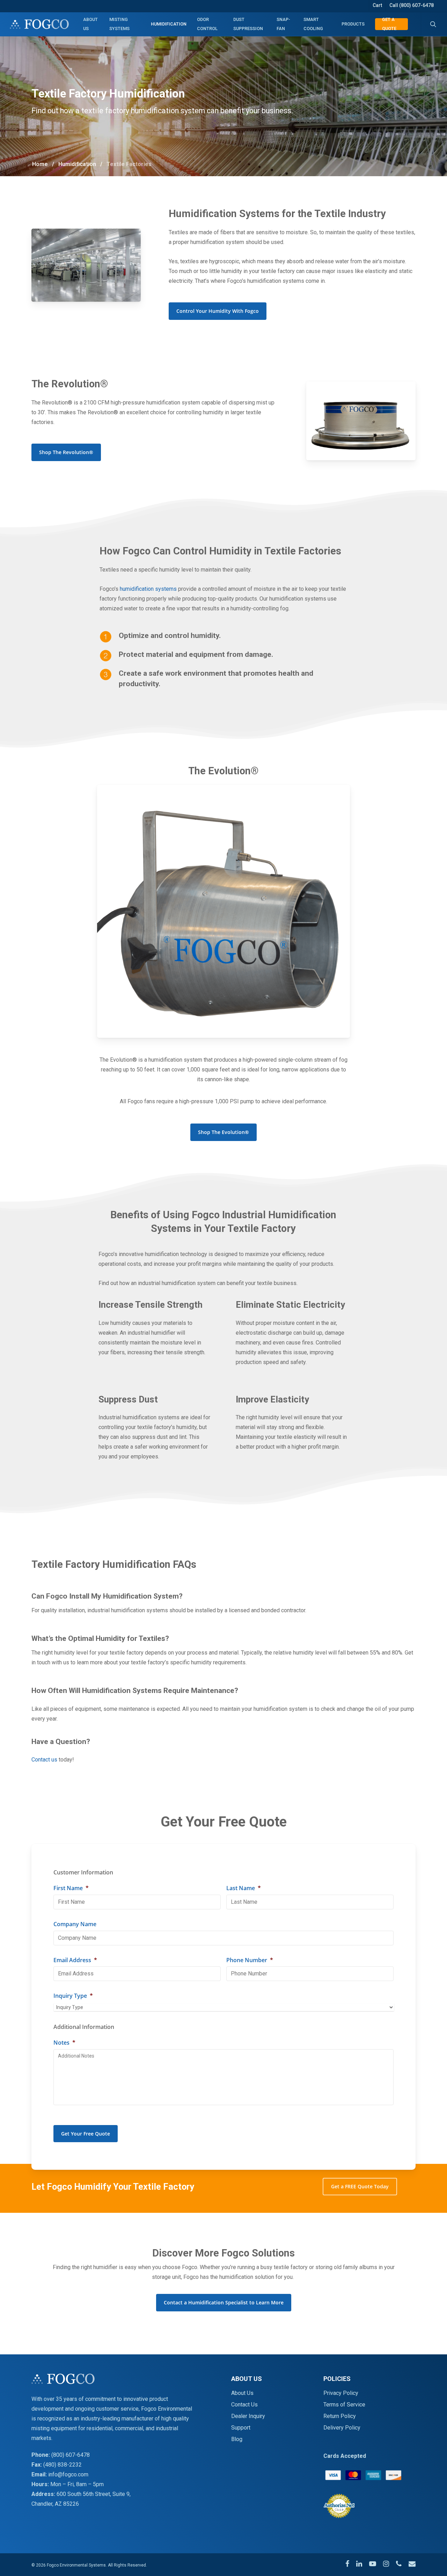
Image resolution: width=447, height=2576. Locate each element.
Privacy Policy (341, 2393)
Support (241, 2428)
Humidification (77, 164)
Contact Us (244, 2405)
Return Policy (340, 2416)
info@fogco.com (68, 2474)
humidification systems (148, 589)
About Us (242, 2393)
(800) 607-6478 (71, 2455)
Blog (237, 2439)
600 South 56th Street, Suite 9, (94, 2494)
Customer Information (83, 1872)
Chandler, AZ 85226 (55, 2504)
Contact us (44, 1760)
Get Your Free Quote (86, 2134)
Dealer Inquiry (248, 2416)
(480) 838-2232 (63, 2465)
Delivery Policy (342, 2428)
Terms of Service (344, 2405)
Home (40, 164)
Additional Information (84, 2027)
